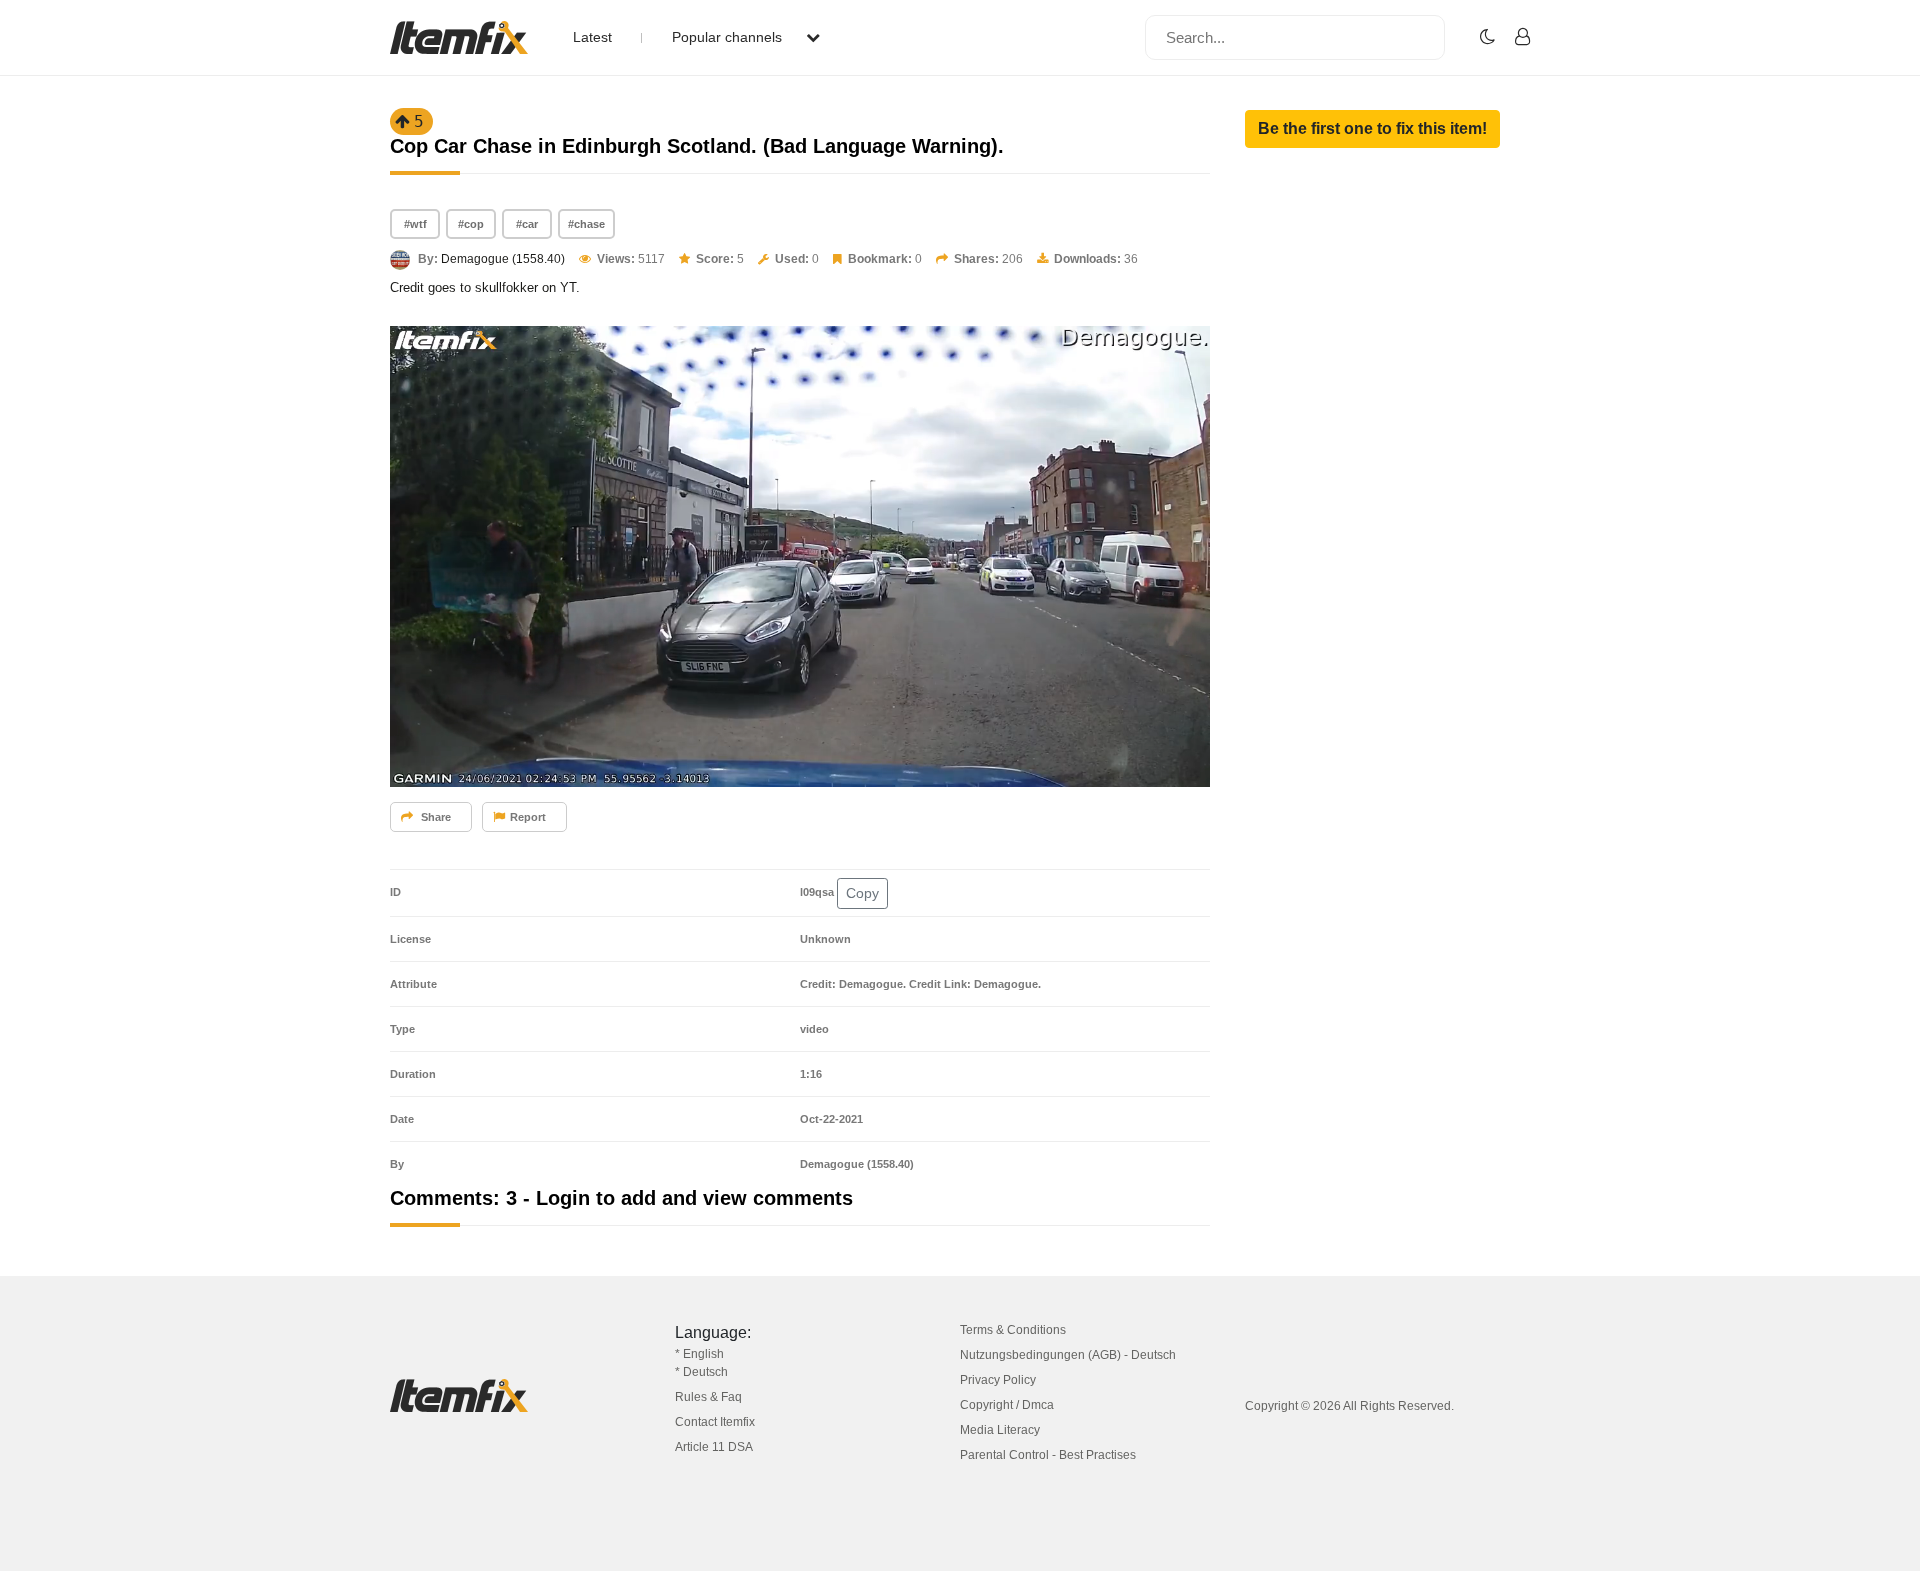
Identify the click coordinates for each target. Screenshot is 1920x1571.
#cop (471, 224)
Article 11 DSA (714, 1447)
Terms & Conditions (1013, 1330)
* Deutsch (701, 1372)
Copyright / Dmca (1007, 1405)
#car (527, 224)
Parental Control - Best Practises (1048, 1455)
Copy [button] (862, 893)
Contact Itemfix (715, 1422)
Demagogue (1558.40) (503, 259)
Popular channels (729, 37)
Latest (592, 37)
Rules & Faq (708, 1397)
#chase (586, 224)
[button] (1372, 129)
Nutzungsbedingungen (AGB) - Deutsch (1068, 1355)
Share (434, 817)
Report (528, 817)
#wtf (415, 224)
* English (699, 1354)
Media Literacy (1000, 1430)
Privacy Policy (998, 1380)
